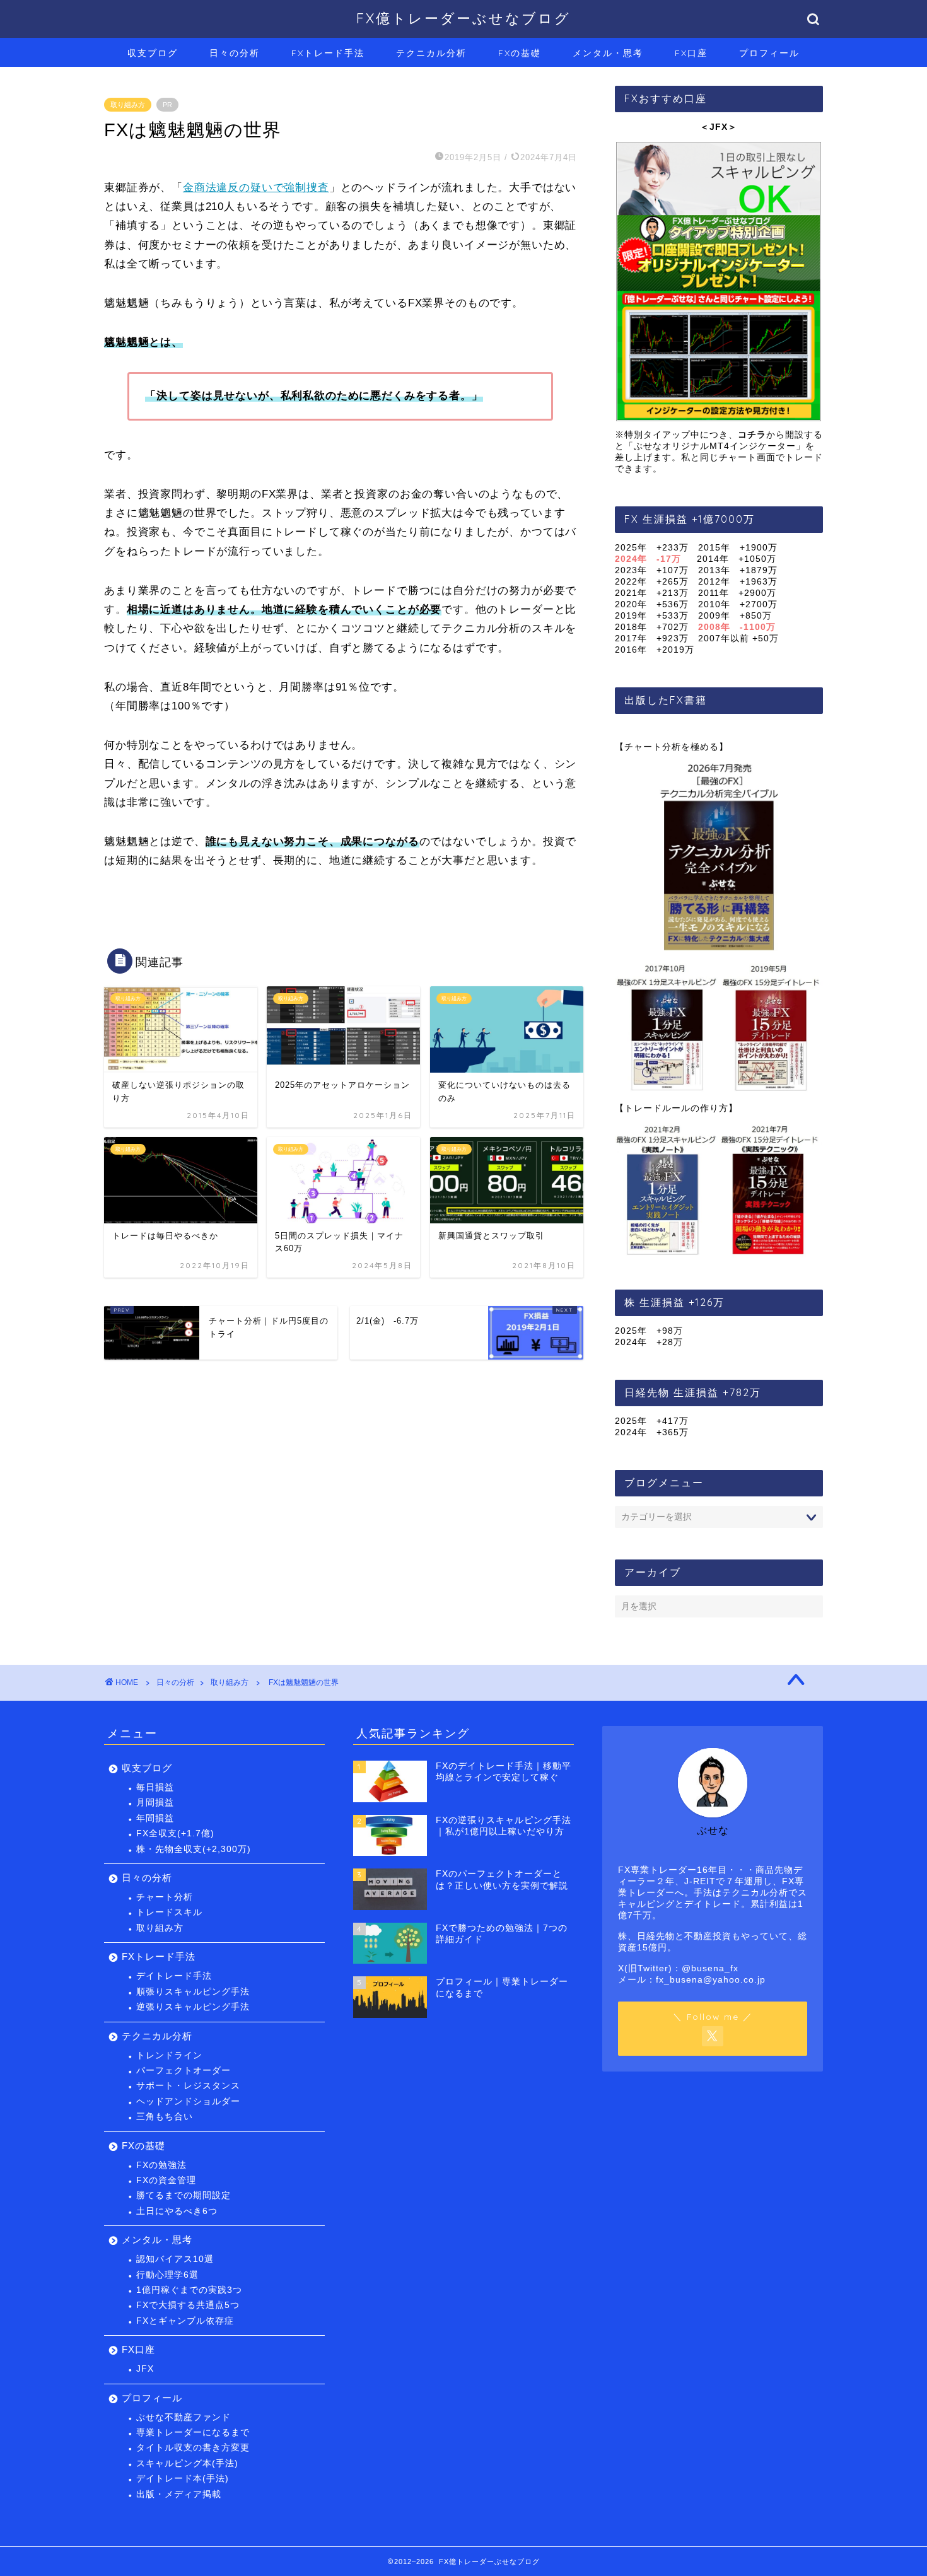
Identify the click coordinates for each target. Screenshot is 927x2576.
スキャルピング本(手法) (187, 2463)
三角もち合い (165, 2117)
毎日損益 (155, 1787)
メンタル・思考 (608, 53)
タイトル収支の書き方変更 (193, 2448)
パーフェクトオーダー (184, 2071)
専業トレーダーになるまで (193, 2433)
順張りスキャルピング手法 (193, 1992)
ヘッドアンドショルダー (188, 2101)
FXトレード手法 (328, 53)
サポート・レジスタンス (188, 2086)
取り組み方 (128, 105)
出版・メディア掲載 (179, 2494)
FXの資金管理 (166, 2180)
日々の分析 (235, 53)
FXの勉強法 (161, 2165)
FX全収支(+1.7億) (175, 1833)
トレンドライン (169, 2055)
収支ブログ (153, 53)
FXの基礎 (520, 53)
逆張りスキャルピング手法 (193, 2007)
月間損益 (155, 1803)
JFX (145, 2369)
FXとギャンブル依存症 (185, 2321)
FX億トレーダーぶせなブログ (463, 18)
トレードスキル (169, 1912)
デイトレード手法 (174, 1976)
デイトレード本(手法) (183, 2479)
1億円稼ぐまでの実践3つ (189, 2290)
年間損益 (155, 1818)
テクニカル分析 (431, 53)
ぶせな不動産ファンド (184, 2417)
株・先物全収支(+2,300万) (194, 1849)
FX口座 (691, 53)
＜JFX (714, 127)
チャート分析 (165, 1897)
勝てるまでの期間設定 (184, 2195)
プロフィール (769, 53)
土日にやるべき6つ (177, 2211)
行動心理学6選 (167, 2275)
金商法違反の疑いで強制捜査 (256, 188)
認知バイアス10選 (175, 2259)
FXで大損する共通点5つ (188, 2305)
